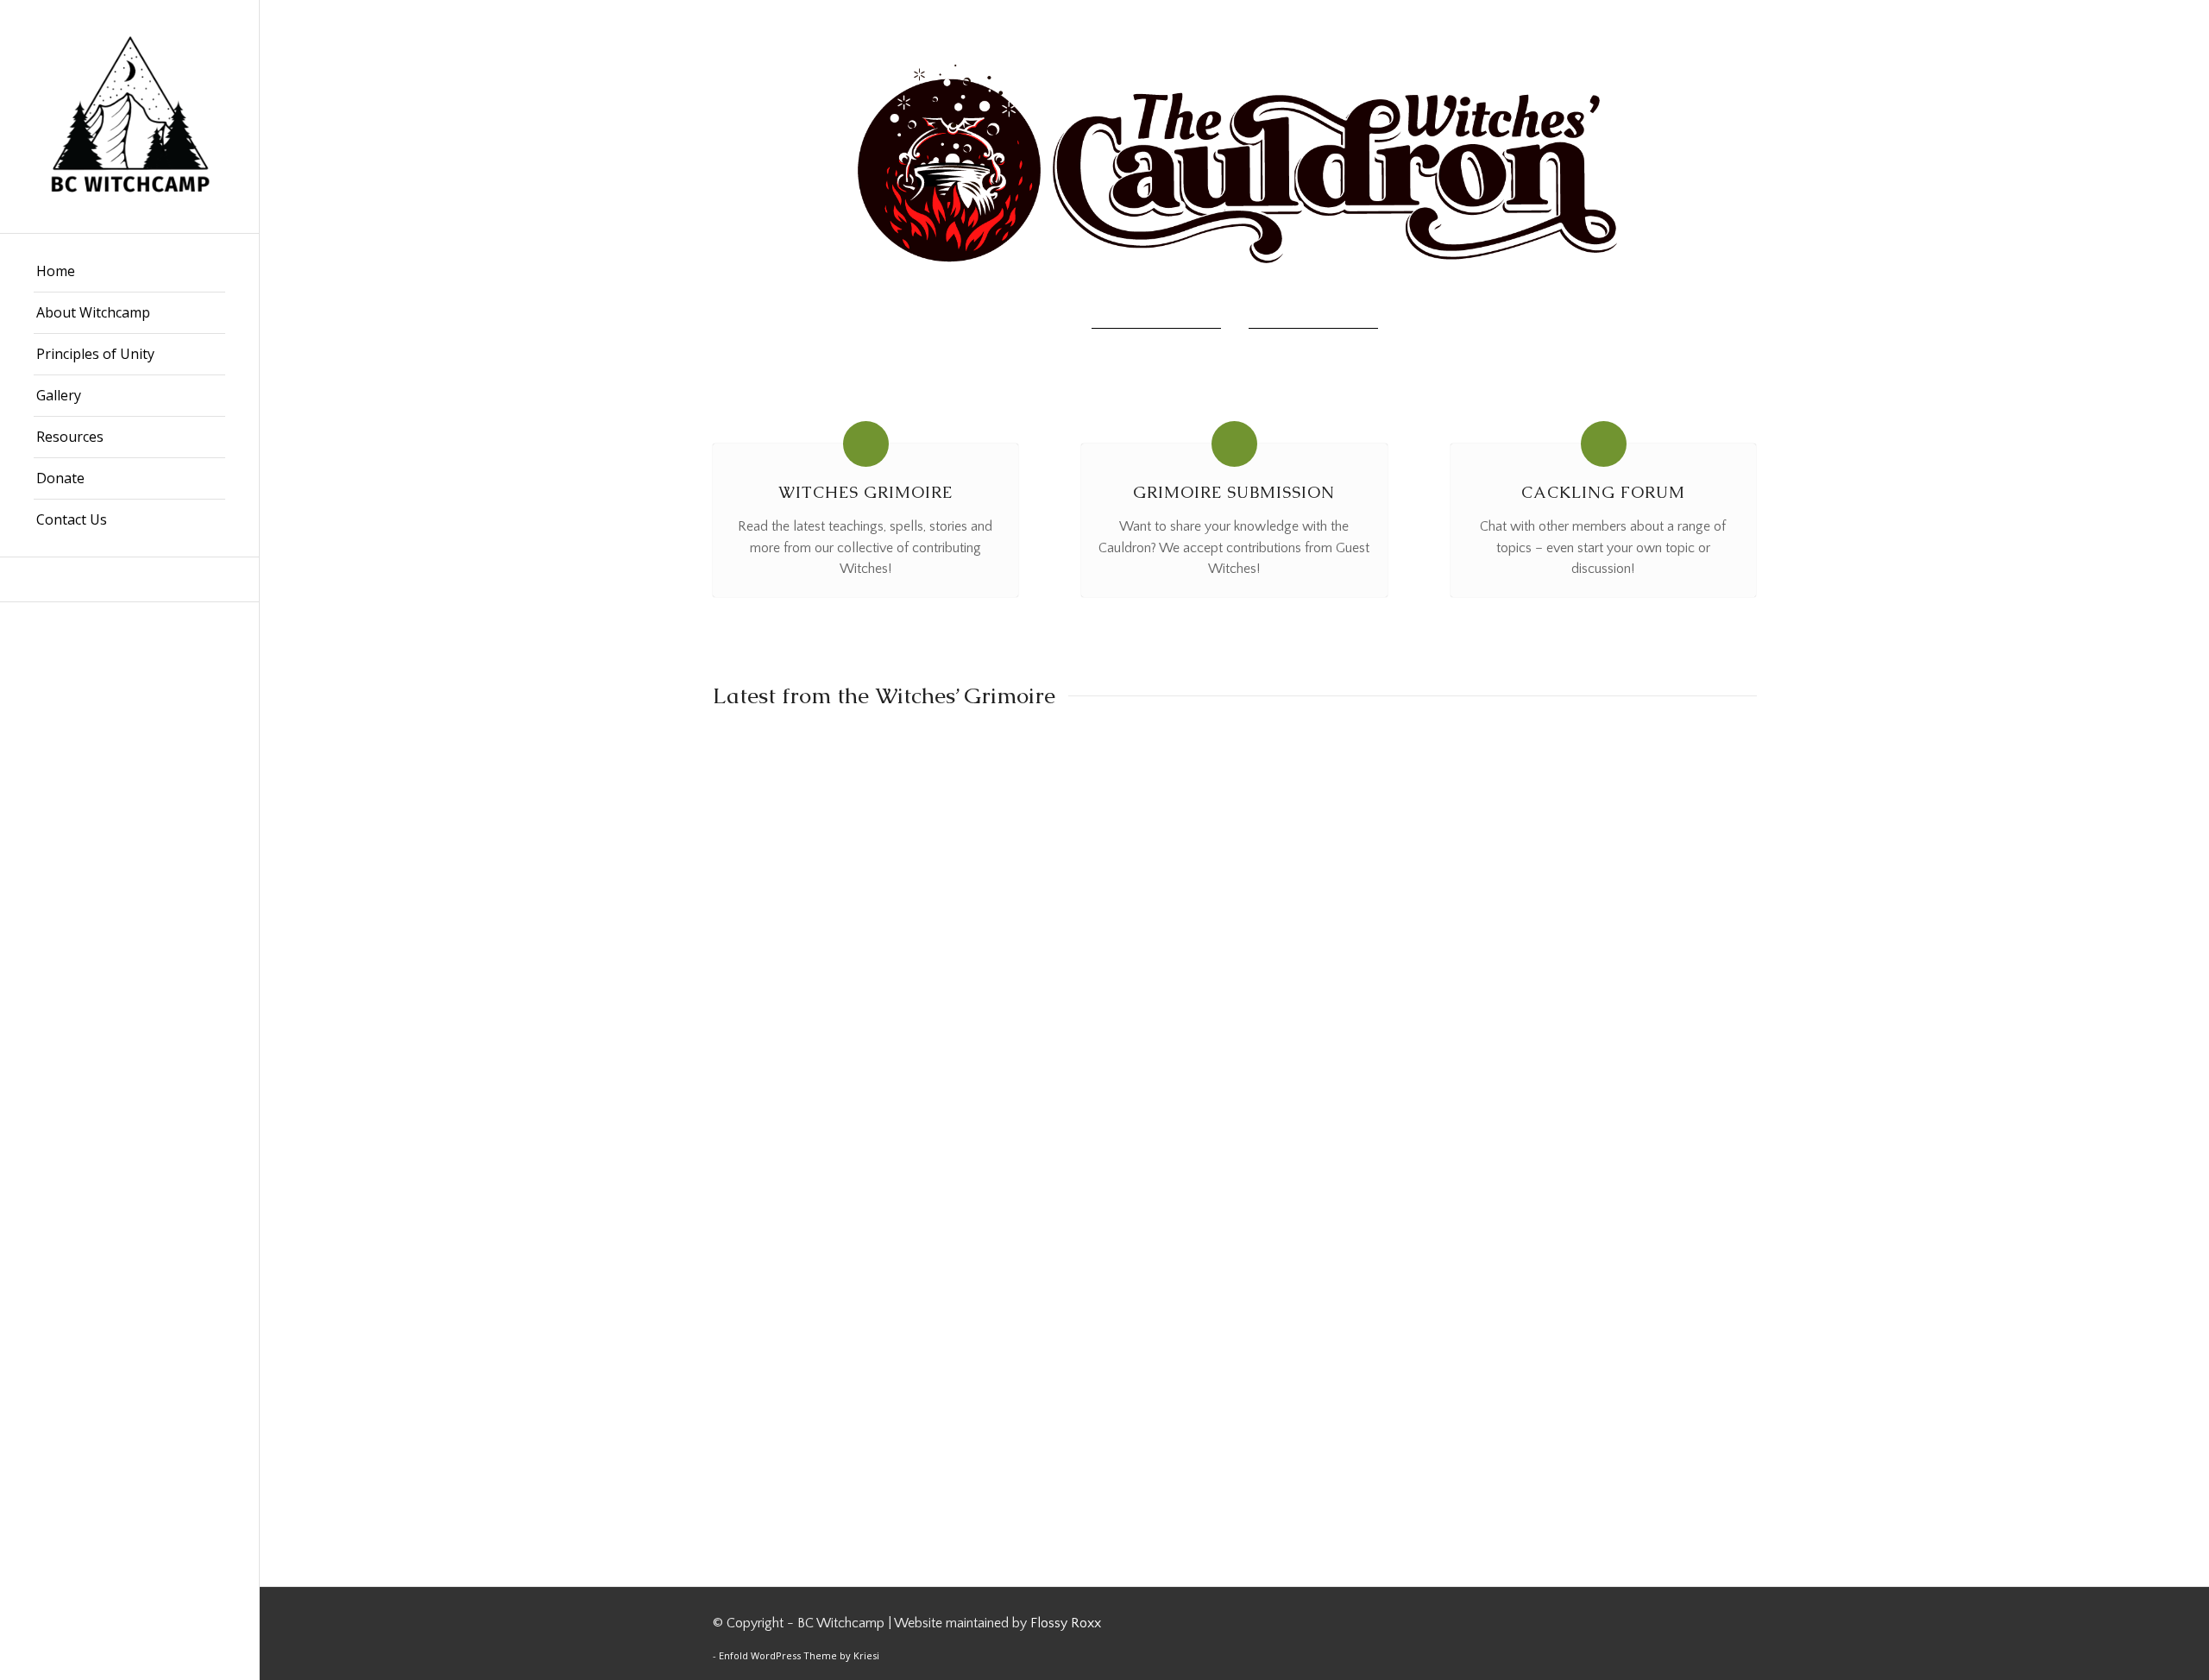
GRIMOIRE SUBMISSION (1234, 492)
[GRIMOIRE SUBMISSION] (1234, 444)
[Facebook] (129, 579)
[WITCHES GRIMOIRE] (866, 444)
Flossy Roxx (1066, 1623)
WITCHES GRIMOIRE (865, 492)
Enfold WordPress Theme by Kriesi (799, 1655)
